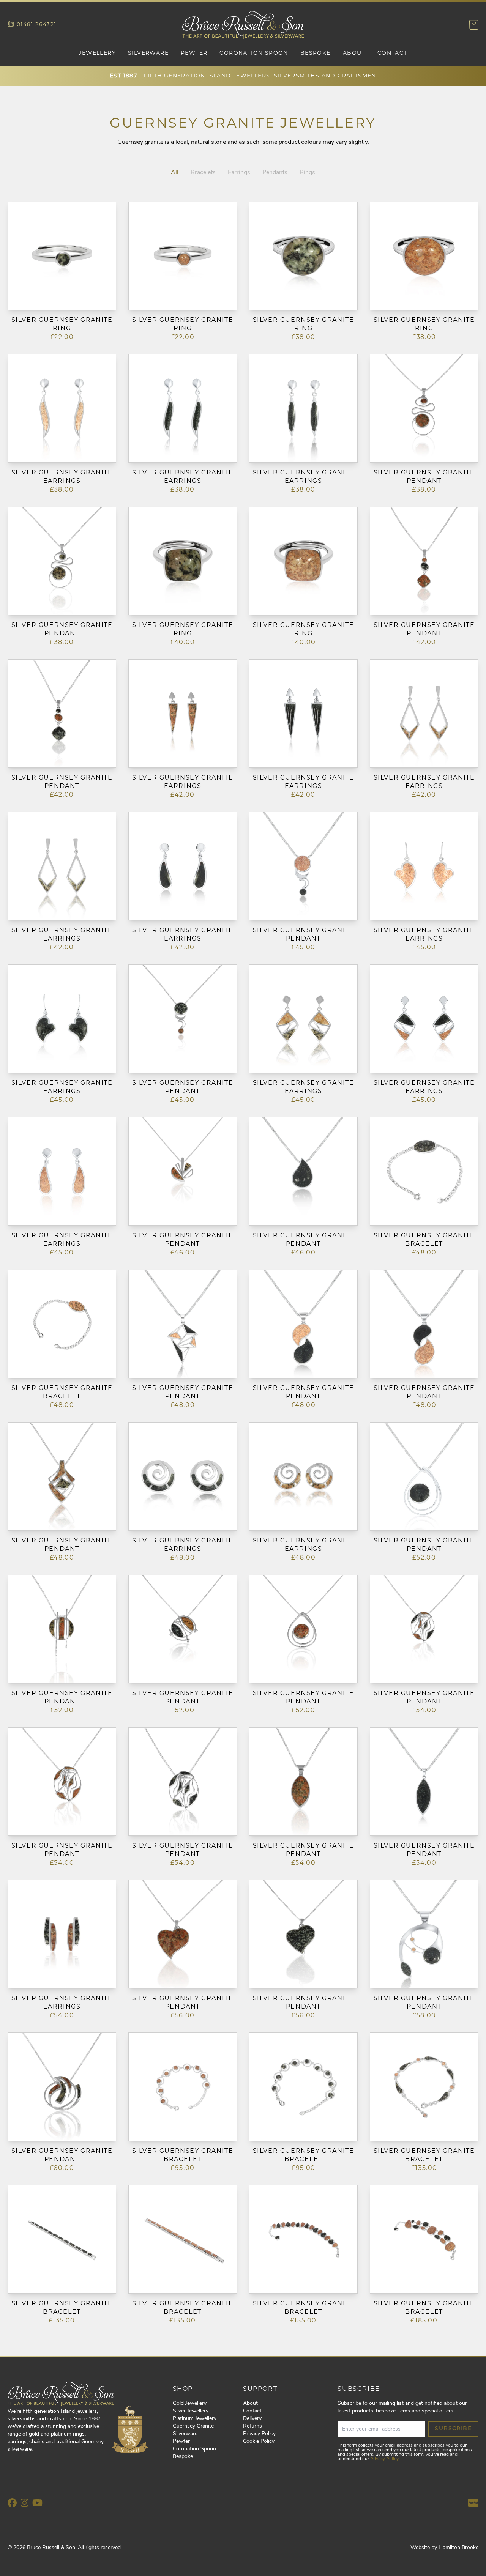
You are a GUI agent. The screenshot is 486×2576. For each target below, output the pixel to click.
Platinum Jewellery (195, 2419)
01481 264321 (37, 25)
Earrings (239, 173)
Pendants (275, 173)
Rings (307, 173)
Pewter (194, 53)
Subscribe (453, 2429)
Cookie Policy (259, 2441)
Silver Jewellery (191, 2411)
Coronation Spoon (254, 53)
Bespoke (316, 53)
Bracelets (203, 173)
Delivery (252, 2419)
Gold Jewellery (190, 2403)
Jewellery (97, 53)
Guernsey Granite (193, 2426)
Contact (392, 53)
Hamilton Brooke (458, 2548)
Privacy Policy (259, 2434)
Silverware (148, 53)
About (354, 53)
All (175, 173)
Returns (252, 2426)
